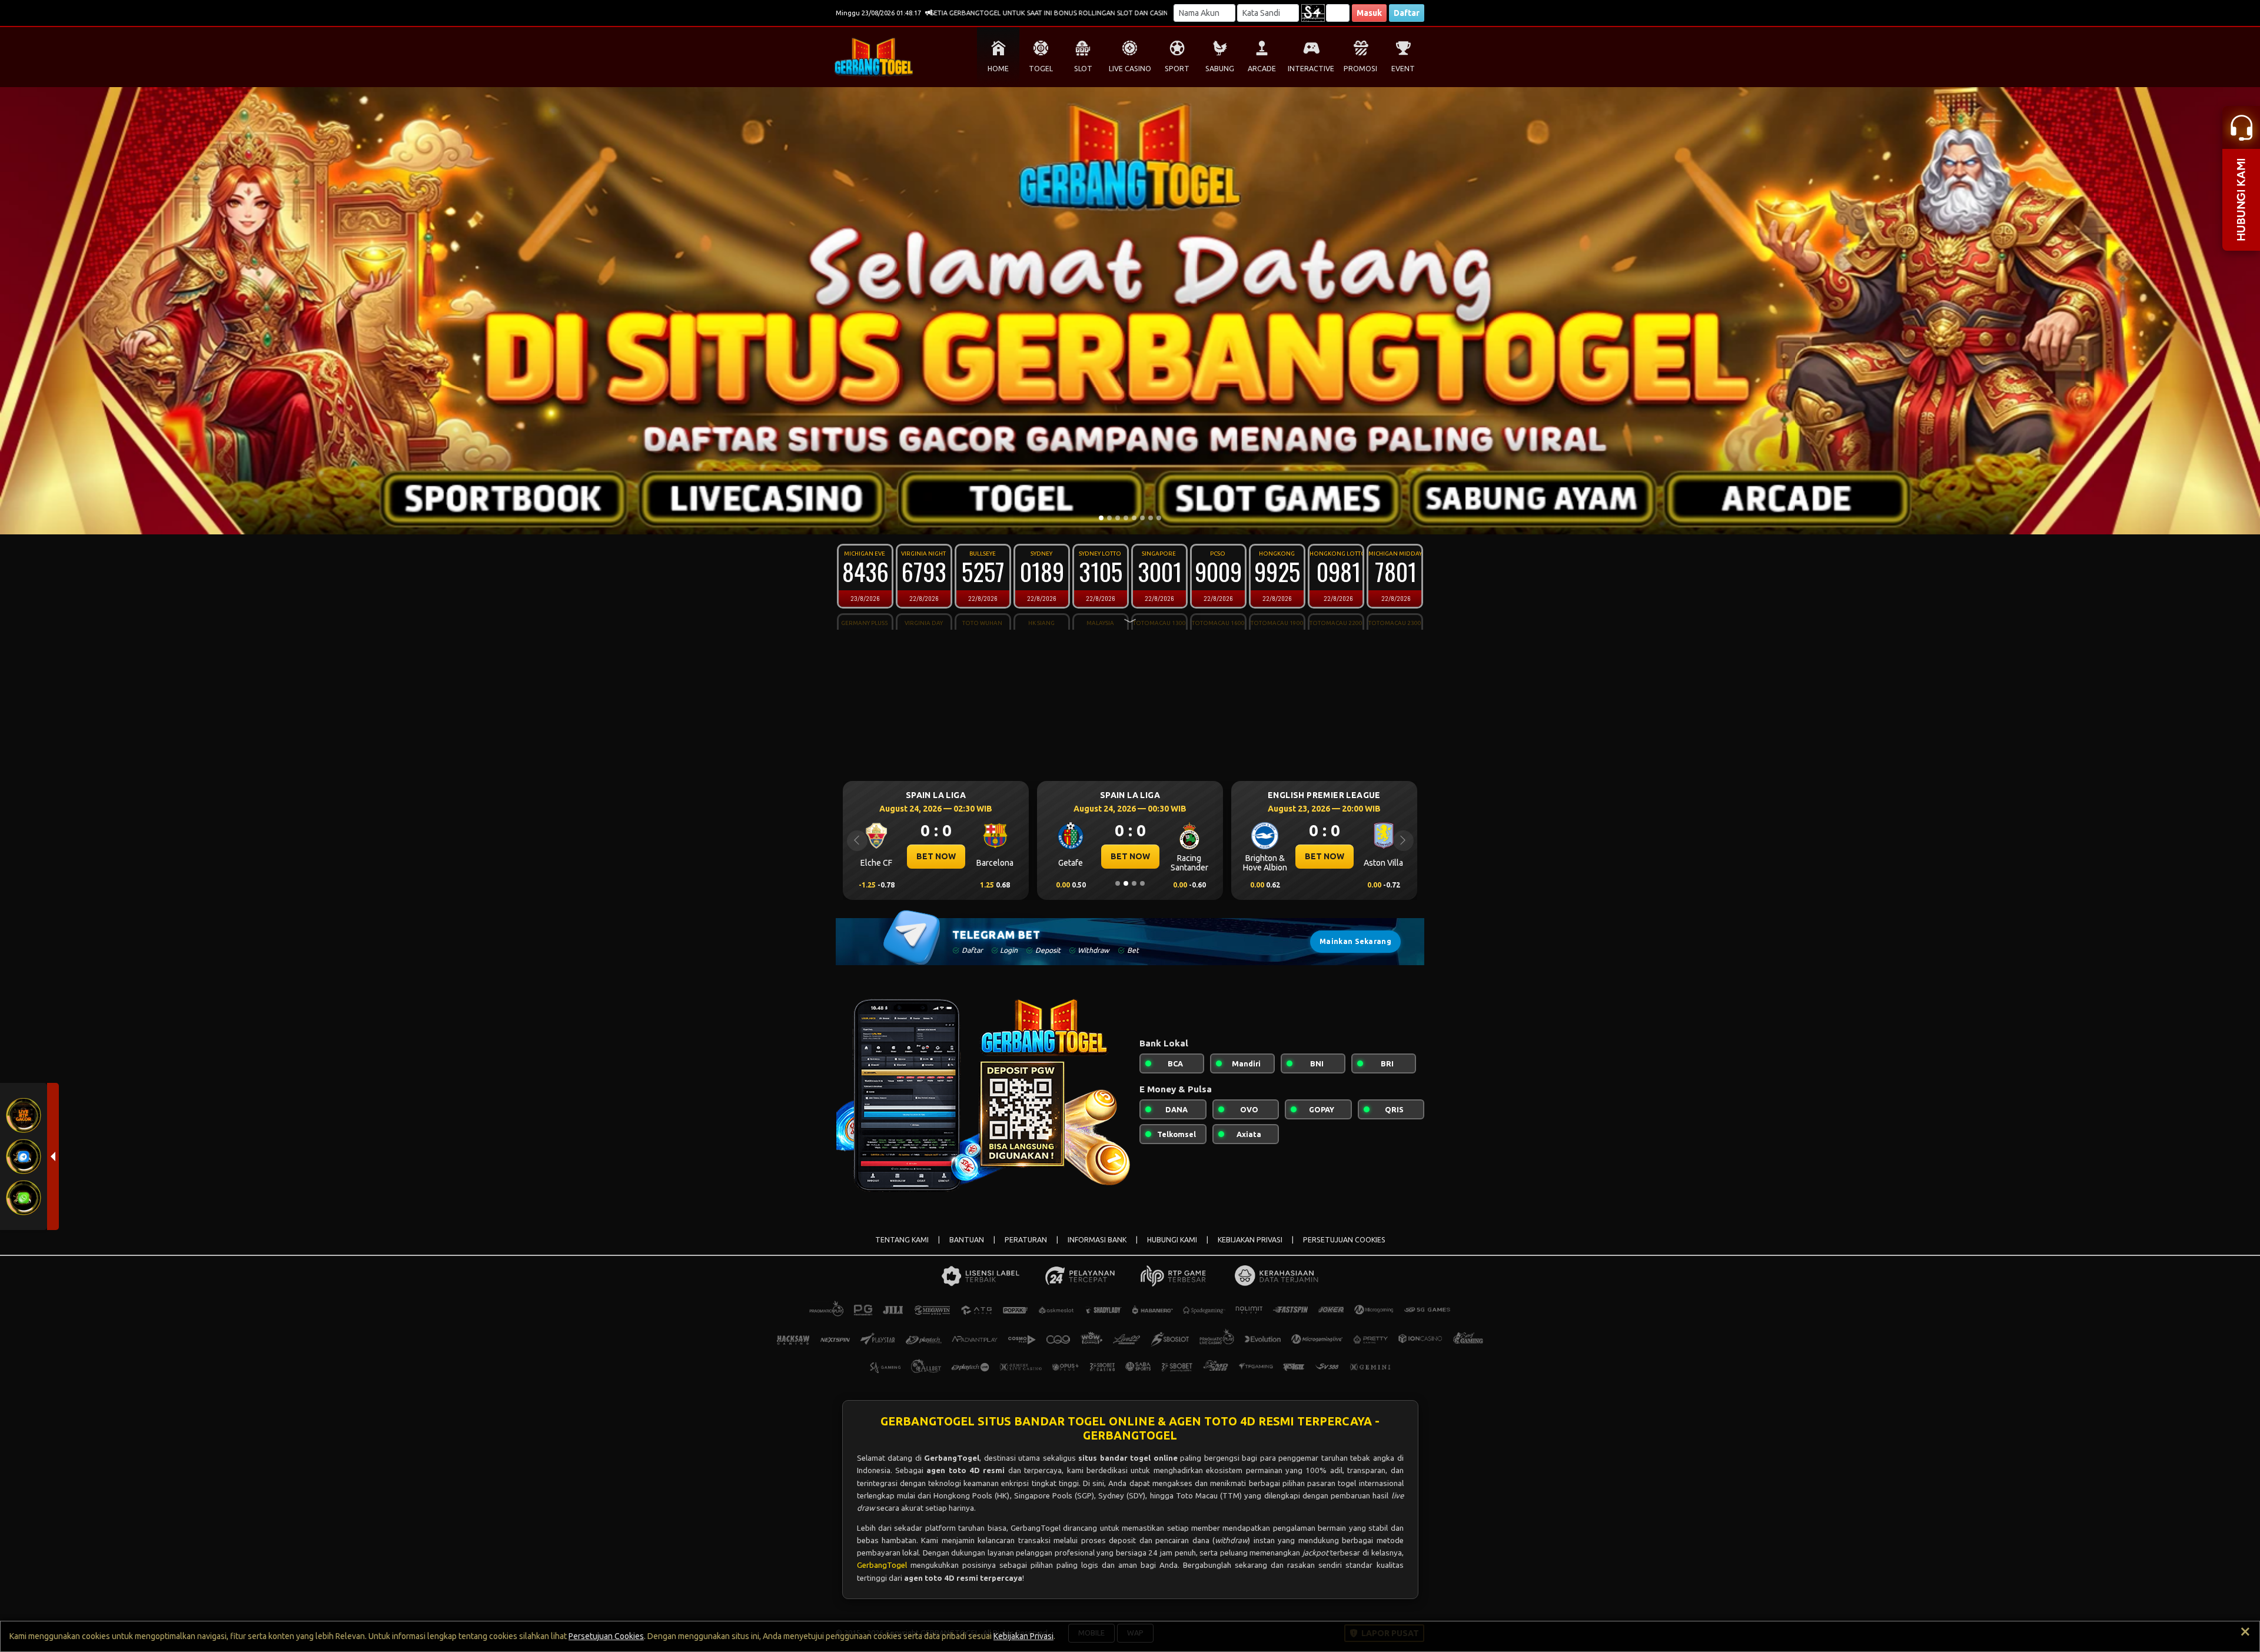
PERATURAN (1026, 1240)
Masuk (1369, 13)
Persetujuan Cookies (606, 1636)
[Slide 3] (1118, 518)
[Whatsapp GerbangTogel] (24, 1196)
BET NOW (936, 856)
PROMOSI (1360, 69)
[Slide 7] (1151, 518)
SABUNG (1220, 69)
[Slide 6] (1142, 518)
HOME (998, 69)
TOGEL (1041, 69)
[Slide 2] (1109, 518)
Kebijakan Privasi (1023, 1636)
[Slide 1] (1101, 518)
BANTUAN (967, 1240)
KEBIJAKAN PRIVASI (1250, 1240)
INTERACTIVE (1311, 69)
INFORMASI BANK (1097, 1240)
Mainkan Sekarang (1355, 941)
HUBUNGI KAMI (1172, 1240)
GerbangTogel (882, 1565)
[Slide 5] (1134, 518)
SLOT (1083, 69)
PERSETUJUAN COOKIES (1344, 1240)
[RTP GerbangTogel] (24, 1114)
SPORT (1177, 69)
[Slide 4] (1126, 518)
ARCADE (1262, 69)
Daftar (1407, 13)
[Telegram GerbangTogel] (24, 1155)
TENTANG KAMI (902, 1240)
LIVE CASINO (1130, 69)
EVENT (1403, 69)
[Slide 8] (1159, 518)
